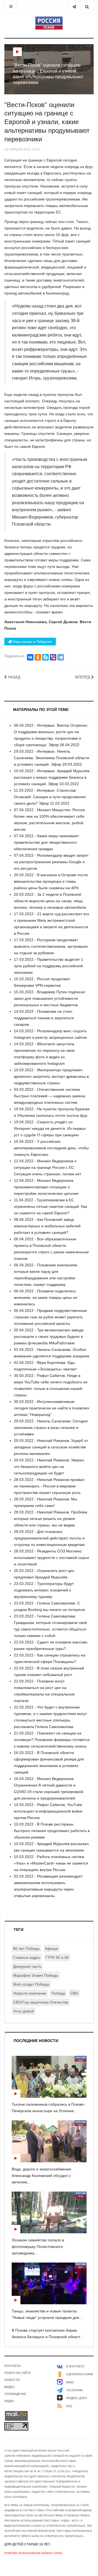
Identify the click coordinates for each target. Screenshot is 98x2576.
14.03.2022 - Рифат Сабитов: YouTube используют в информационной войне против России (48, 1811)
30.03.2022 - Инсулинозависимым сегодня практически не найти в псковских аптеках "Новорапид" (52, 1408)
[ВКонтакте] (30, 657)
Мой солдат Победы (31, 1984)
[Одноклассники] (38, 657)
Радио (9, 2401)
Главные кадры (27, 1957)
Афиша (51, 1949)
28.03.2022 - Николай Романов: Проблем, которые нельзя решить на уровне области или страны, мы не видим (51, 1519)
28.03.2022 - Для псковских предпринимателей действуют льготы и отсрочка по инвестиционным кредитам (49, 1538)
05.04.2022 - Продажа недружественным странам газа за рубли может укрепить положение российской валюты (50, 1317)
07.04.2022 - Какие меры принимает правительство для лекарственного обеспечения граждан (46, 842)
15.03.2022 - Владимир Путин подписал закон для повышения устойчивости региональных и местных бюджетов (50, 998)
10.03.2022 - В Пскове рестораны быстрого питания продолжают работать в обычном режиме (52, 1831)
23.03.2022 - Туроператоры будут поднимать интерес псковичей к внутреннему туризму (44, 1590)
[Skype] (45, 657)
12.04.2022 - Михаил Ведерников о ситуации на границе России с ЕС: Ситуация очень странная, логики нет (48, 1167)
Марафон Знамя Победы (36, 1975)
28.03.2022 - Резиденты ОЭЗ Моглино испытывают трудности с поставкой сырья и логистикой (51, 1558)
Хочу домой (24, 2011)
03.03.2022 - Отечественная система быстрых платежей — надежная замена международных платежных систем (50, 1096)
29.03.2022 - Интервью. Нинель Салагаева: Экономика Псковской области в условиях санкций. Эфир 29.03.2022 (52, 758)
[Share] (74, 7)
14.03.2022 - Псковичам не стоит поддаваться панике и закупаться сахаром (44, 1018)
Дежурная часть (27, 1966)
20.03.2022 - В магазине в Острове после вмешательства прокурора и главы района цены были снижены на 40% (51, 881)
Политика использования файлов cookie (33, 2553)
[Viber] (53, 657)
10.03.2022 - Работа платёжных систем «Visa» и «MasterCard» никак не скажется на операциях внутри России (51, 1863)
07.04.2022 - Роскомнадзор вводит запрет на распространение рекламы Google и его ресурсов (51, 862)
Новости (12, 2380)
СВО (74, 1993)
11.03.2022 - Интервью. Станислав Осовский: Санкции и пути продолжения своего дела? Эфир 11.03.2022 (50, 797)
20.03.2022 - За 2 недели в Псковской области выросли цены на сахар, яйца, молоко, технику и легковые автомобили (50, 901)
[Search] (87, 7)
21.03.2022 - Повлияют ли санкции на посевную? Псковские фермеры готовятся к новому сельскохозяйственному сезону (52, 1740)
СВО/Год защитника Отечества (41, 2002)
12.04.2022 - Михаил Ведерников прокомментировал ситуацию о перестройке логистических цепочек (46, 1187)
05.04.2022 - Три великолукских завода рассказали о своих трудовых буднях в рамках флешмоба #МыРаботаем (49, 1336)
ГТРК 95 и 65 (57, 1957)
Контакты (13, 2366)
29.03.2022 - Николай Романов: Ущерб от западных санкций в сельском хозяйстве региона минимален (51, 1447)
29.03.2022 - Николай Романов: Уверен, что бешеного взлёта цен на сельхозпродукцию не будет (49, 1467)
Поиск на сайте (18, 2373)
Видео (10, 2387)
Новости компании (30, 1993)
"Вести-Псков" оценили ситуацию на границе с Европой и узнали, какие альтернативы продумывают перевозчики (47, 122)
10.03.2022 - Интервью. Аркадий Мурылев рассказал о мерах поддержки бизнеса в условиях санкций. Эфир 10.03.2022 (52, 777)
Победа (58, 1993)
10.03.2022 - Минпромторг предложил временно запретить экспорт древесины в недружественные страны (51, 1076)
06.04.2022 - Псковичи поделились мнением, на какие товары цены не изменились (46, 1297)
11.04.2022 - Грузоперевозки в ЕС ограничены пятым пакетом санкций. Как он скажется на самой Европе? (50, 1206)
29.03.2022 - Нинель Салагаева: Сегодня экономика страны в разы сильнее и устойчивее (51, 1428)
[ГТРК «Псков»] (49, 23)
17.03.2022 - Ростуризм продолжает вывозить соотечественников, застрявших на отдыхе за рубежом (51, 946)
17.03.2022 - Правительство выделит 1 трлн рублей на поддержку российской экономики (48, 966)
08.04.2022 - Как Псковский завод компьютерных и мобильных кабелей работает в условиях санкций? (47, 1226)
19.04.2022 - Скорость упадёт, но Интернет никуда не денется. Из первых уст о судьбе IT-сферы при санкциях (50, 1128)
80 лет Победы (26, 1949)
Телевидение (15, 2394)
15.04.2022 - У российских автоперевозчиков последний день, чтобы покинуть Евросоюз (51, 1148)
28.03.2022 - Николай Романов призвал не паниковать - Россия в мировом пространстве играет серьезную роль (49, 1486)
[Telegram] (61, 657)
